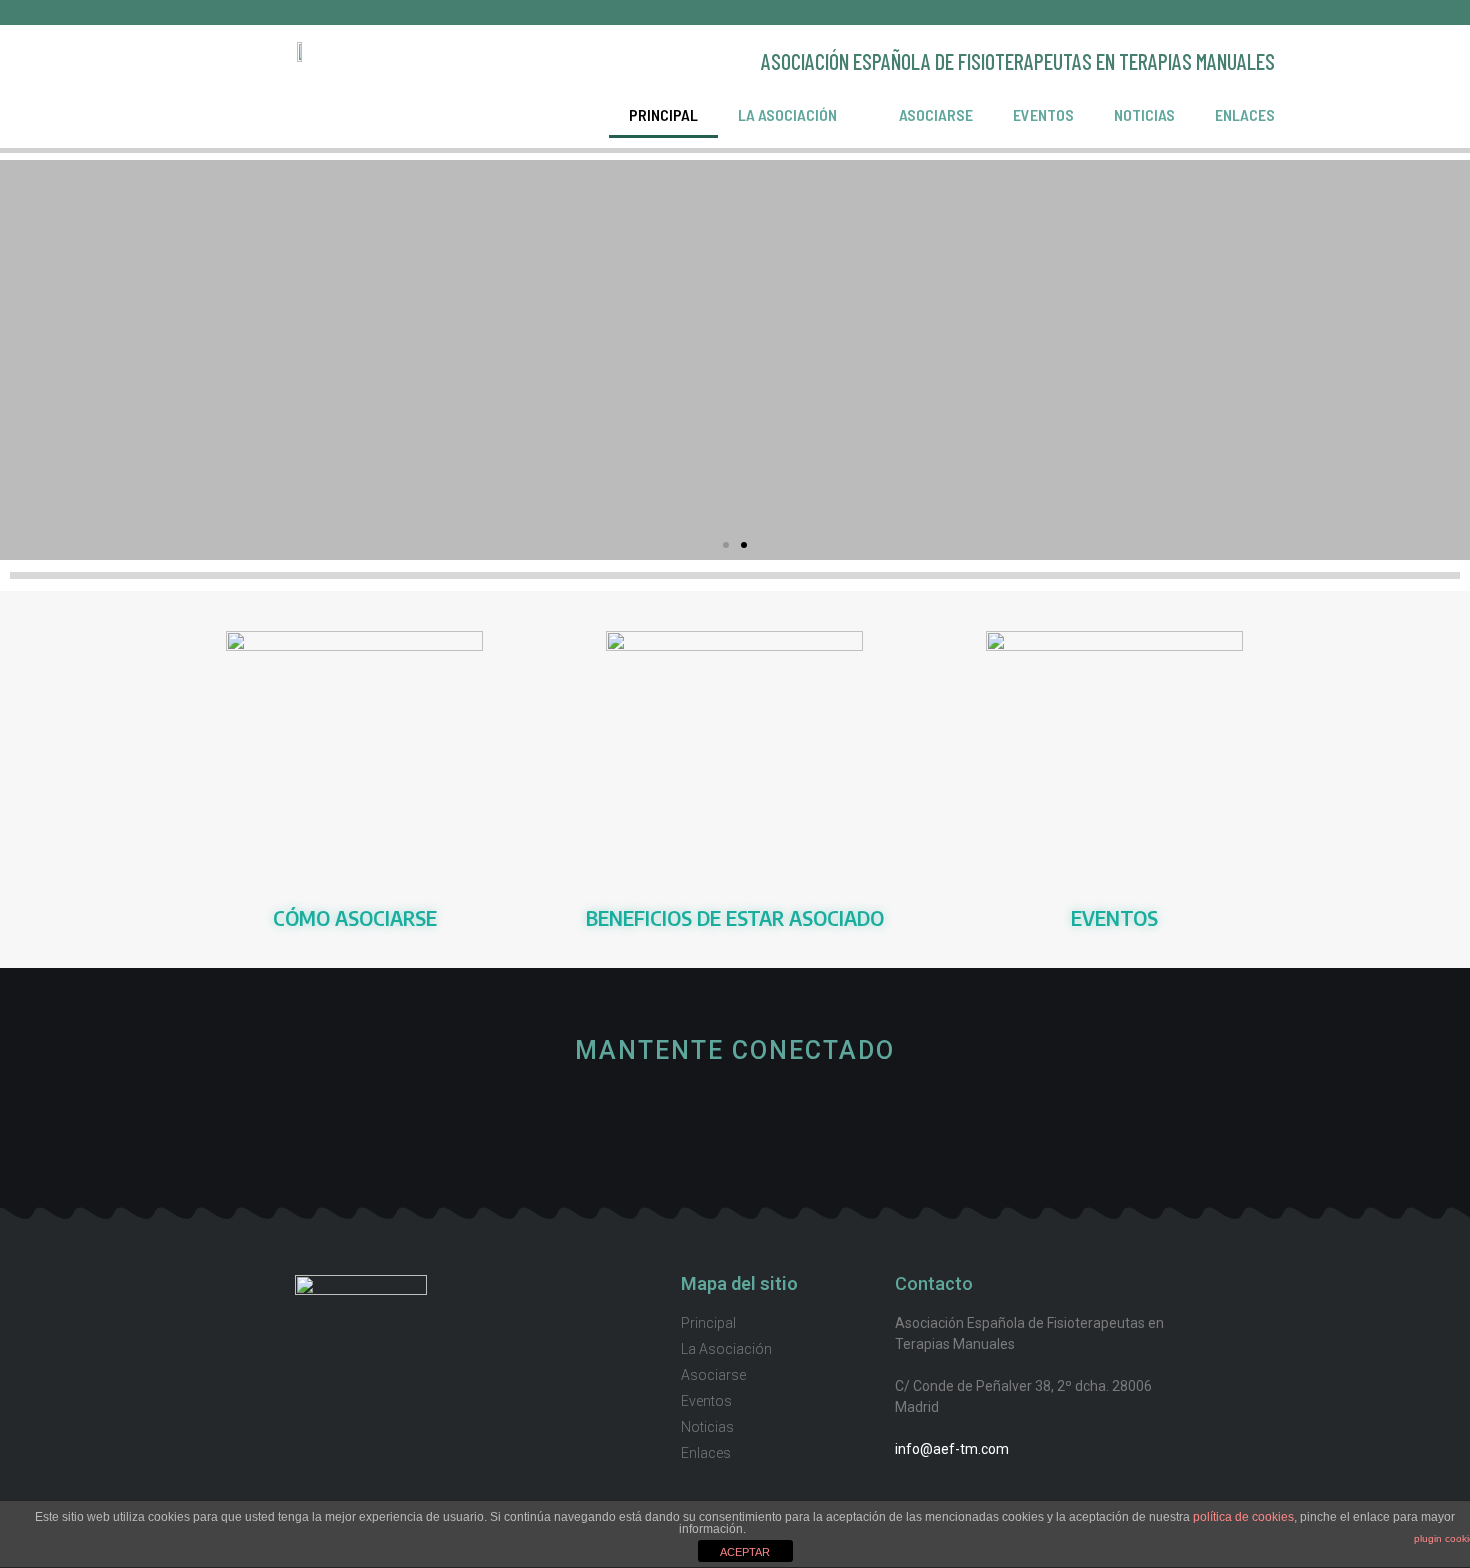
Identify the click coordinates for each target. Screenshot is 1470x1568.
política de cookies (1243, 1517)
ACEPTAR (745, 1552)
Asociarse (936, 114)
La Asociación (787, 114)
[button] (726, 545)
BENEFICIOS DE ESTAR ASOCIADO (735, 917)
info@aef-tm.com (952, 1449)
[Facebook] (735, 1121)
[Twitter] (668, 1121)
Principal (663, 114)
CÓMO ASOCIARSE (355, 917)
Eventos (1043, 114)
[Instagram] (802, 1121)
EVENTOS (1114, 917)
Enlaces (1245, 114)
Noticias (1144, 114)
